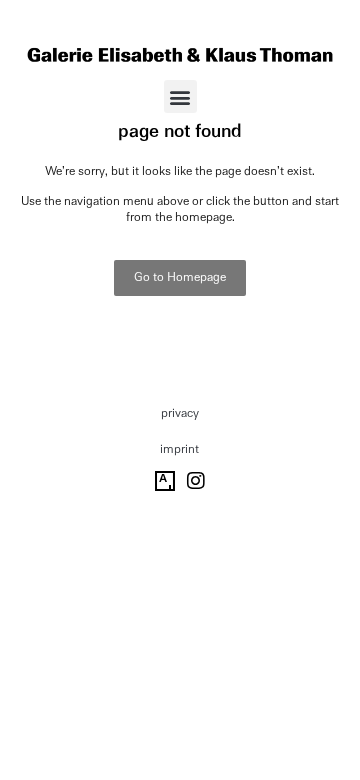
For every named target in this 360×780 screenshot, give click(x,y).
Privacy (180, 413)
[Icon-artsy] (165, 481)
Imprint (179, 449)
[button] (180, 96)
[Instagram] (196, 481)
